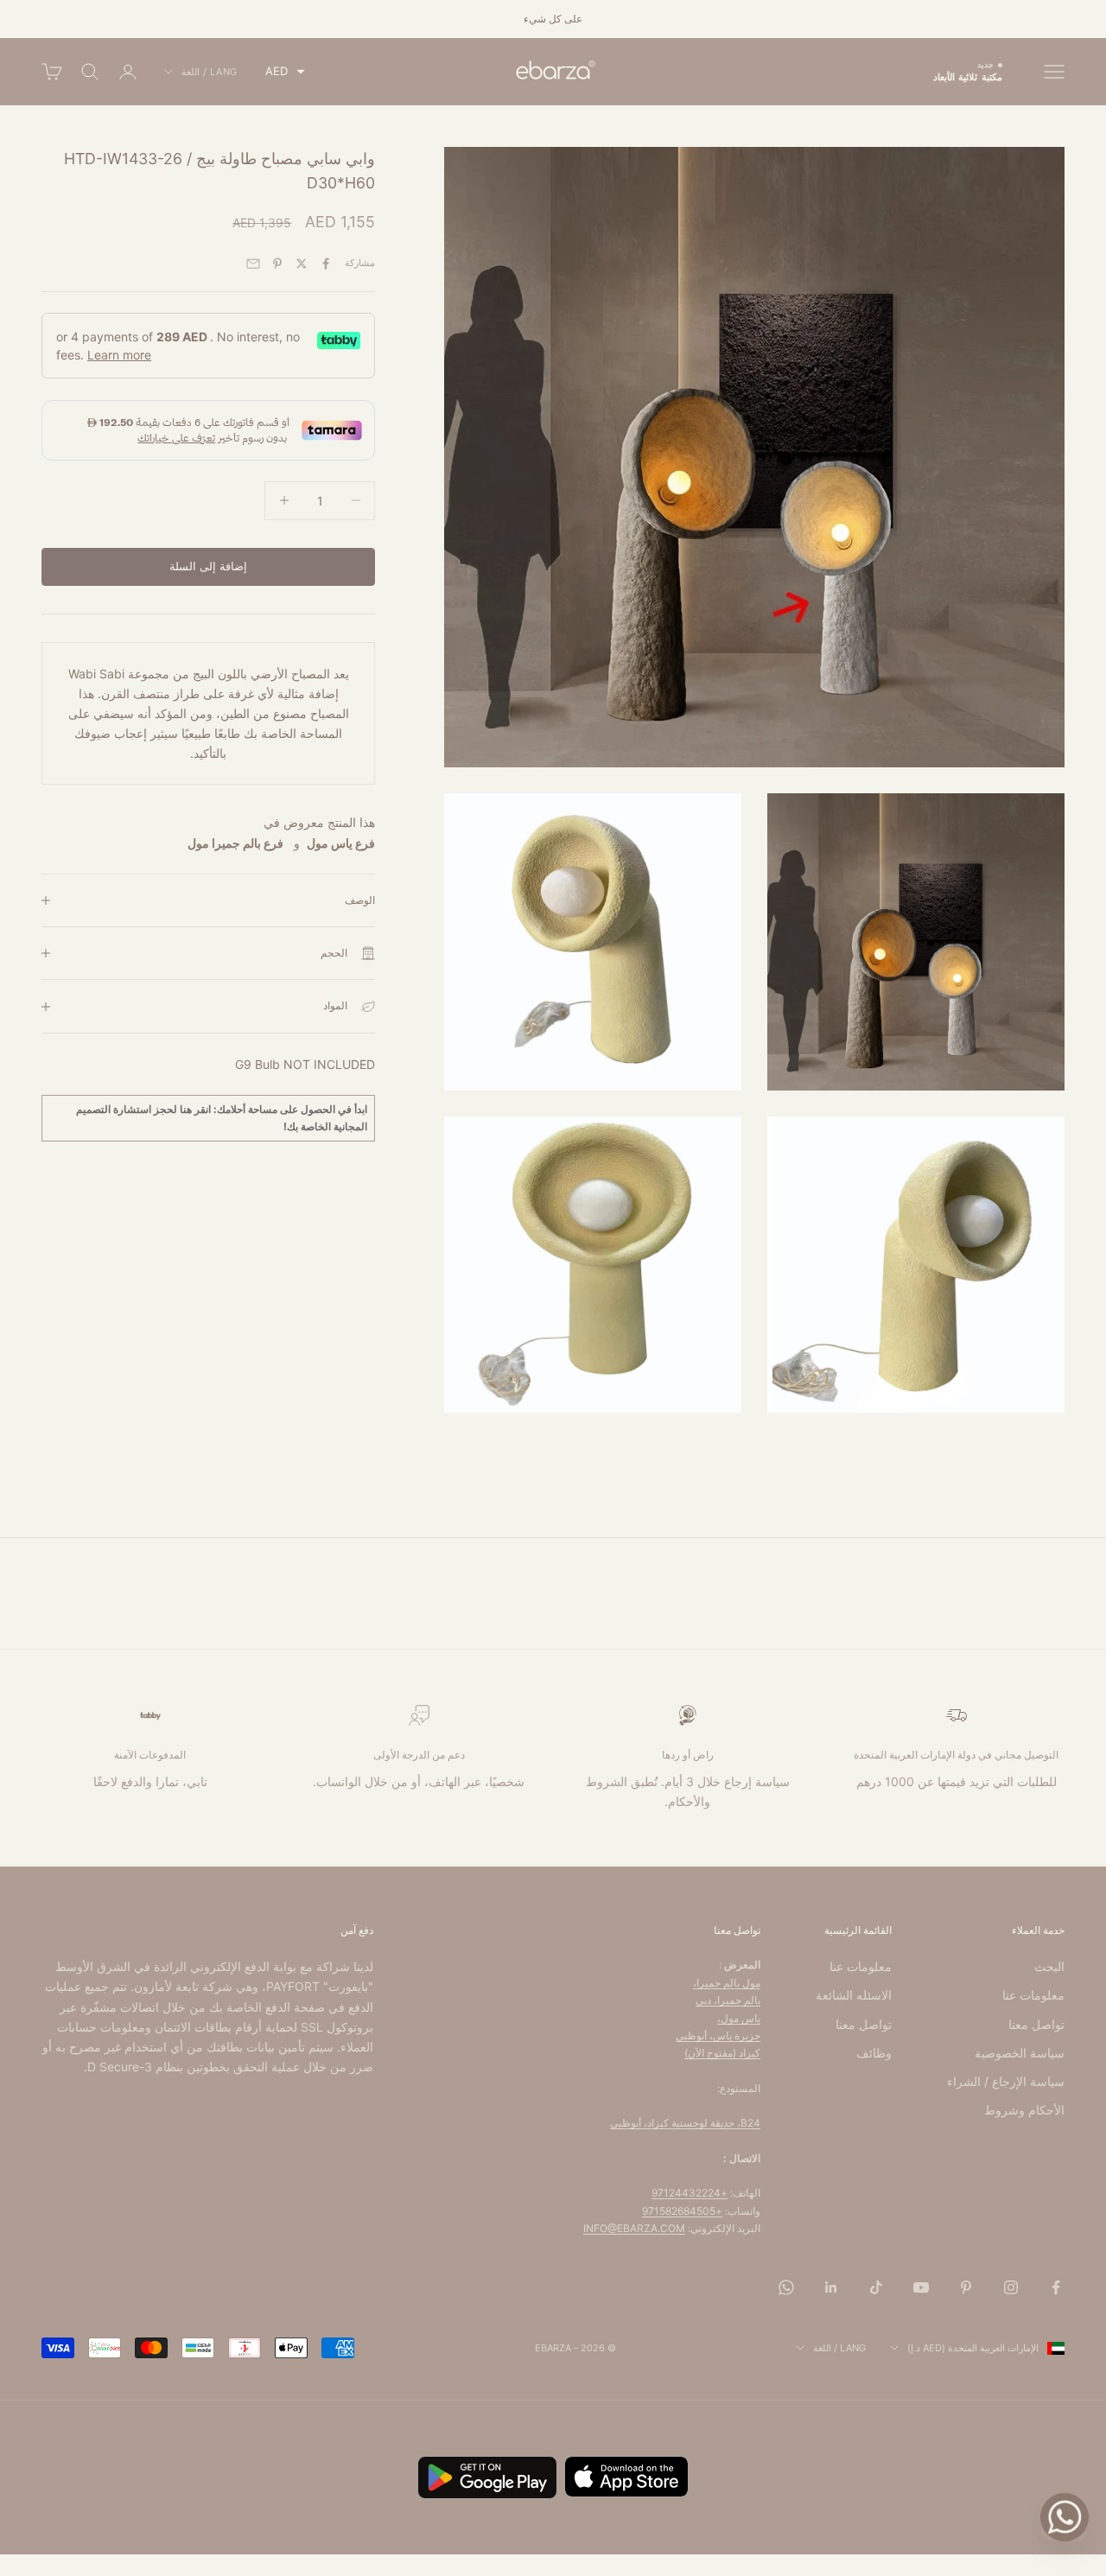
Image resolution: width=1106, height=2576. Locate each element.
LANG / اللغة (210, 72)
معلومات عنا (1033, 1995)
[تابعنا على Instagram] (1011, 2287)
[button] (285, 71)
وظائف (874, 2053)
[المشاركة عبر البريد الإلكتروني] (253, 264)
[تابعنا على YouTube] (921, 2287)
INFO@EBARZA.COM (634, 2228)
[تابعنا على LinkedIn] (831, 2287)
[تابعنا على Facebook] (1056, 2287)
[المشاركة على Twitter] (302, 264)
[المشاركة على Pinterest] (277, 264)
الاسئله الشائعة (854, 1995)
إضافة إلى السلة (208, 566)
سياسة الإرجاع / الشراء (1006, 2081)
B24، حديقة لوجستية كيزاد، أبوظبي (685, 2123)
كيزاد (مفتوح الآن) (722, 2053)
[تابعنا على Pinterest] (966, 2287)
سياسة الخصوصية (1020, 2053)
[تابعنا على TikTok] (876, 2287)
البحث (1049, 1966)
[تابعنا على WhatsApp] (786, 2287)
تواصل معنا (1036, 2024)
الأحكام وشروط (1024, 2110)
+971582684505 (682, 2211)
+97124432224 (690, 2193)
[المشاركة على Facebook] (326, 264)
